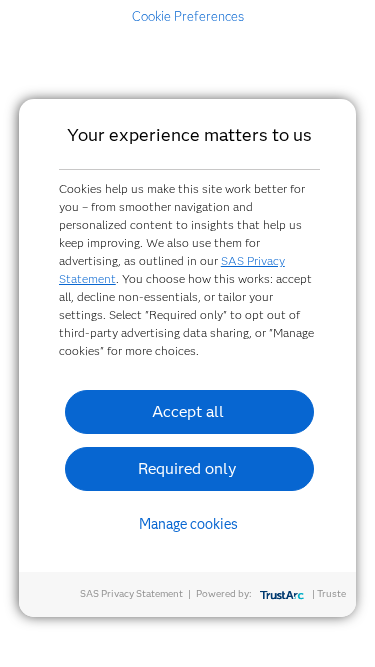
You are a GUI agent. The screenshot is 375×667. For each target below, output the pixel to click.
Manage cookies (188, 524)
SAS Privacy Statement (131, 593)
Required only (187, 468)
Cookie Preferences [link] (188, 16)
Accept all (188, 411)
